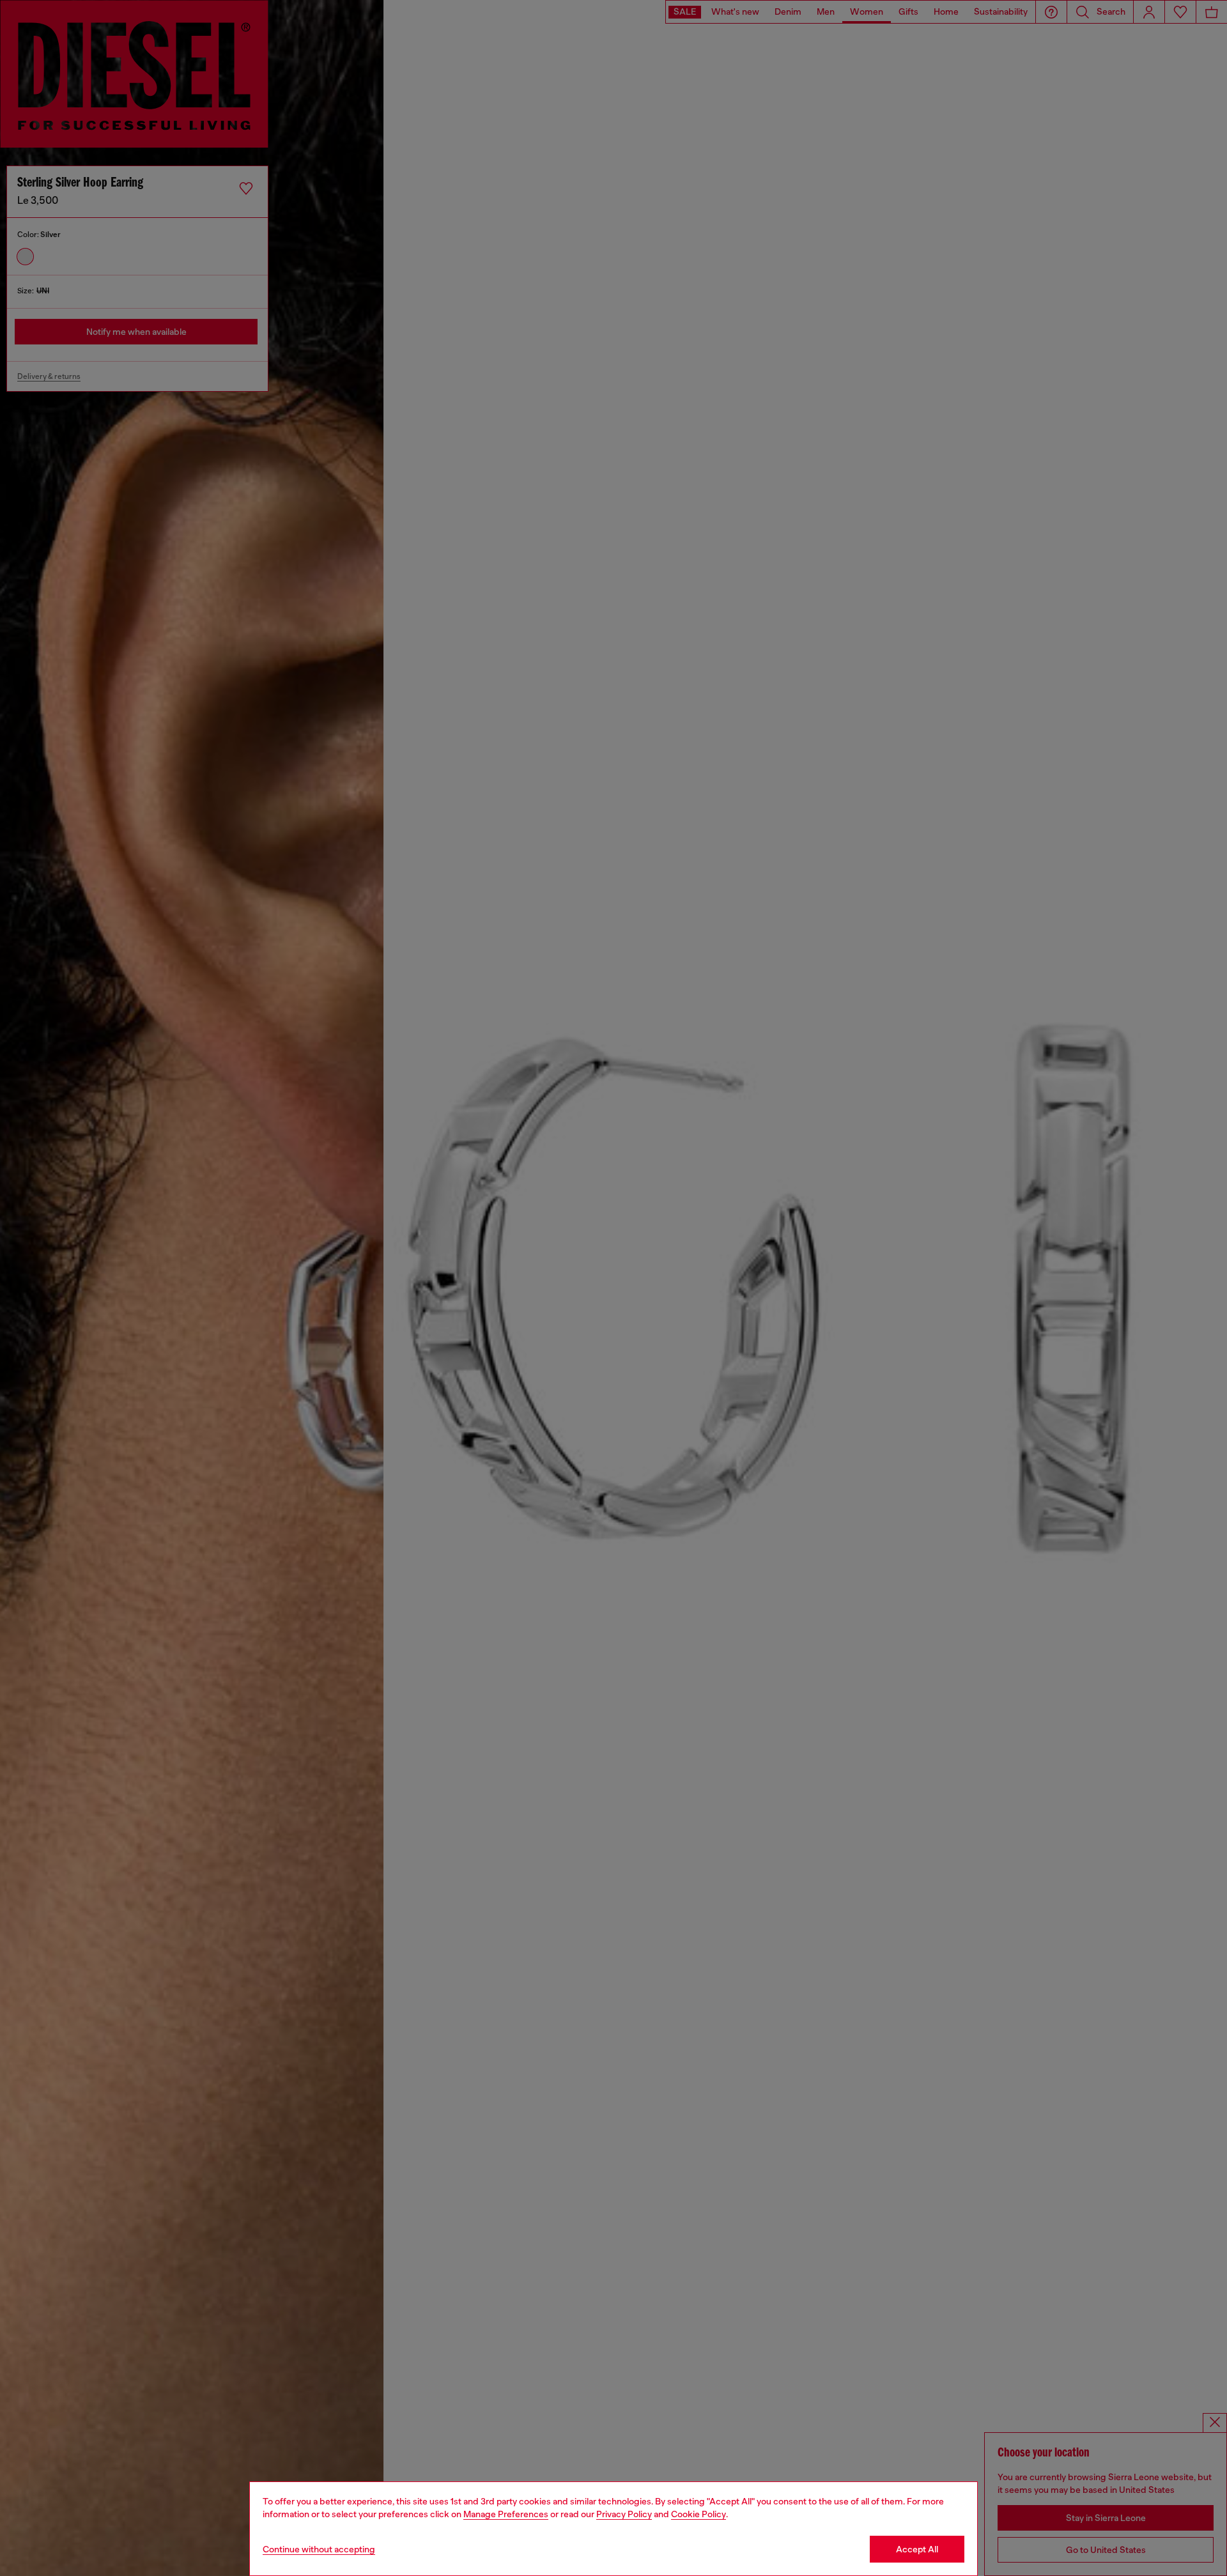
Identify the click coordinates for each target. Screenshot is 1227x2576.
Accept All (917, 2549)
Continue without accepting (319, 2549)
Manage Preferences (506, 2514)
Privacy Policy (624, 2514)
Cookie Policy (698, 2514)
